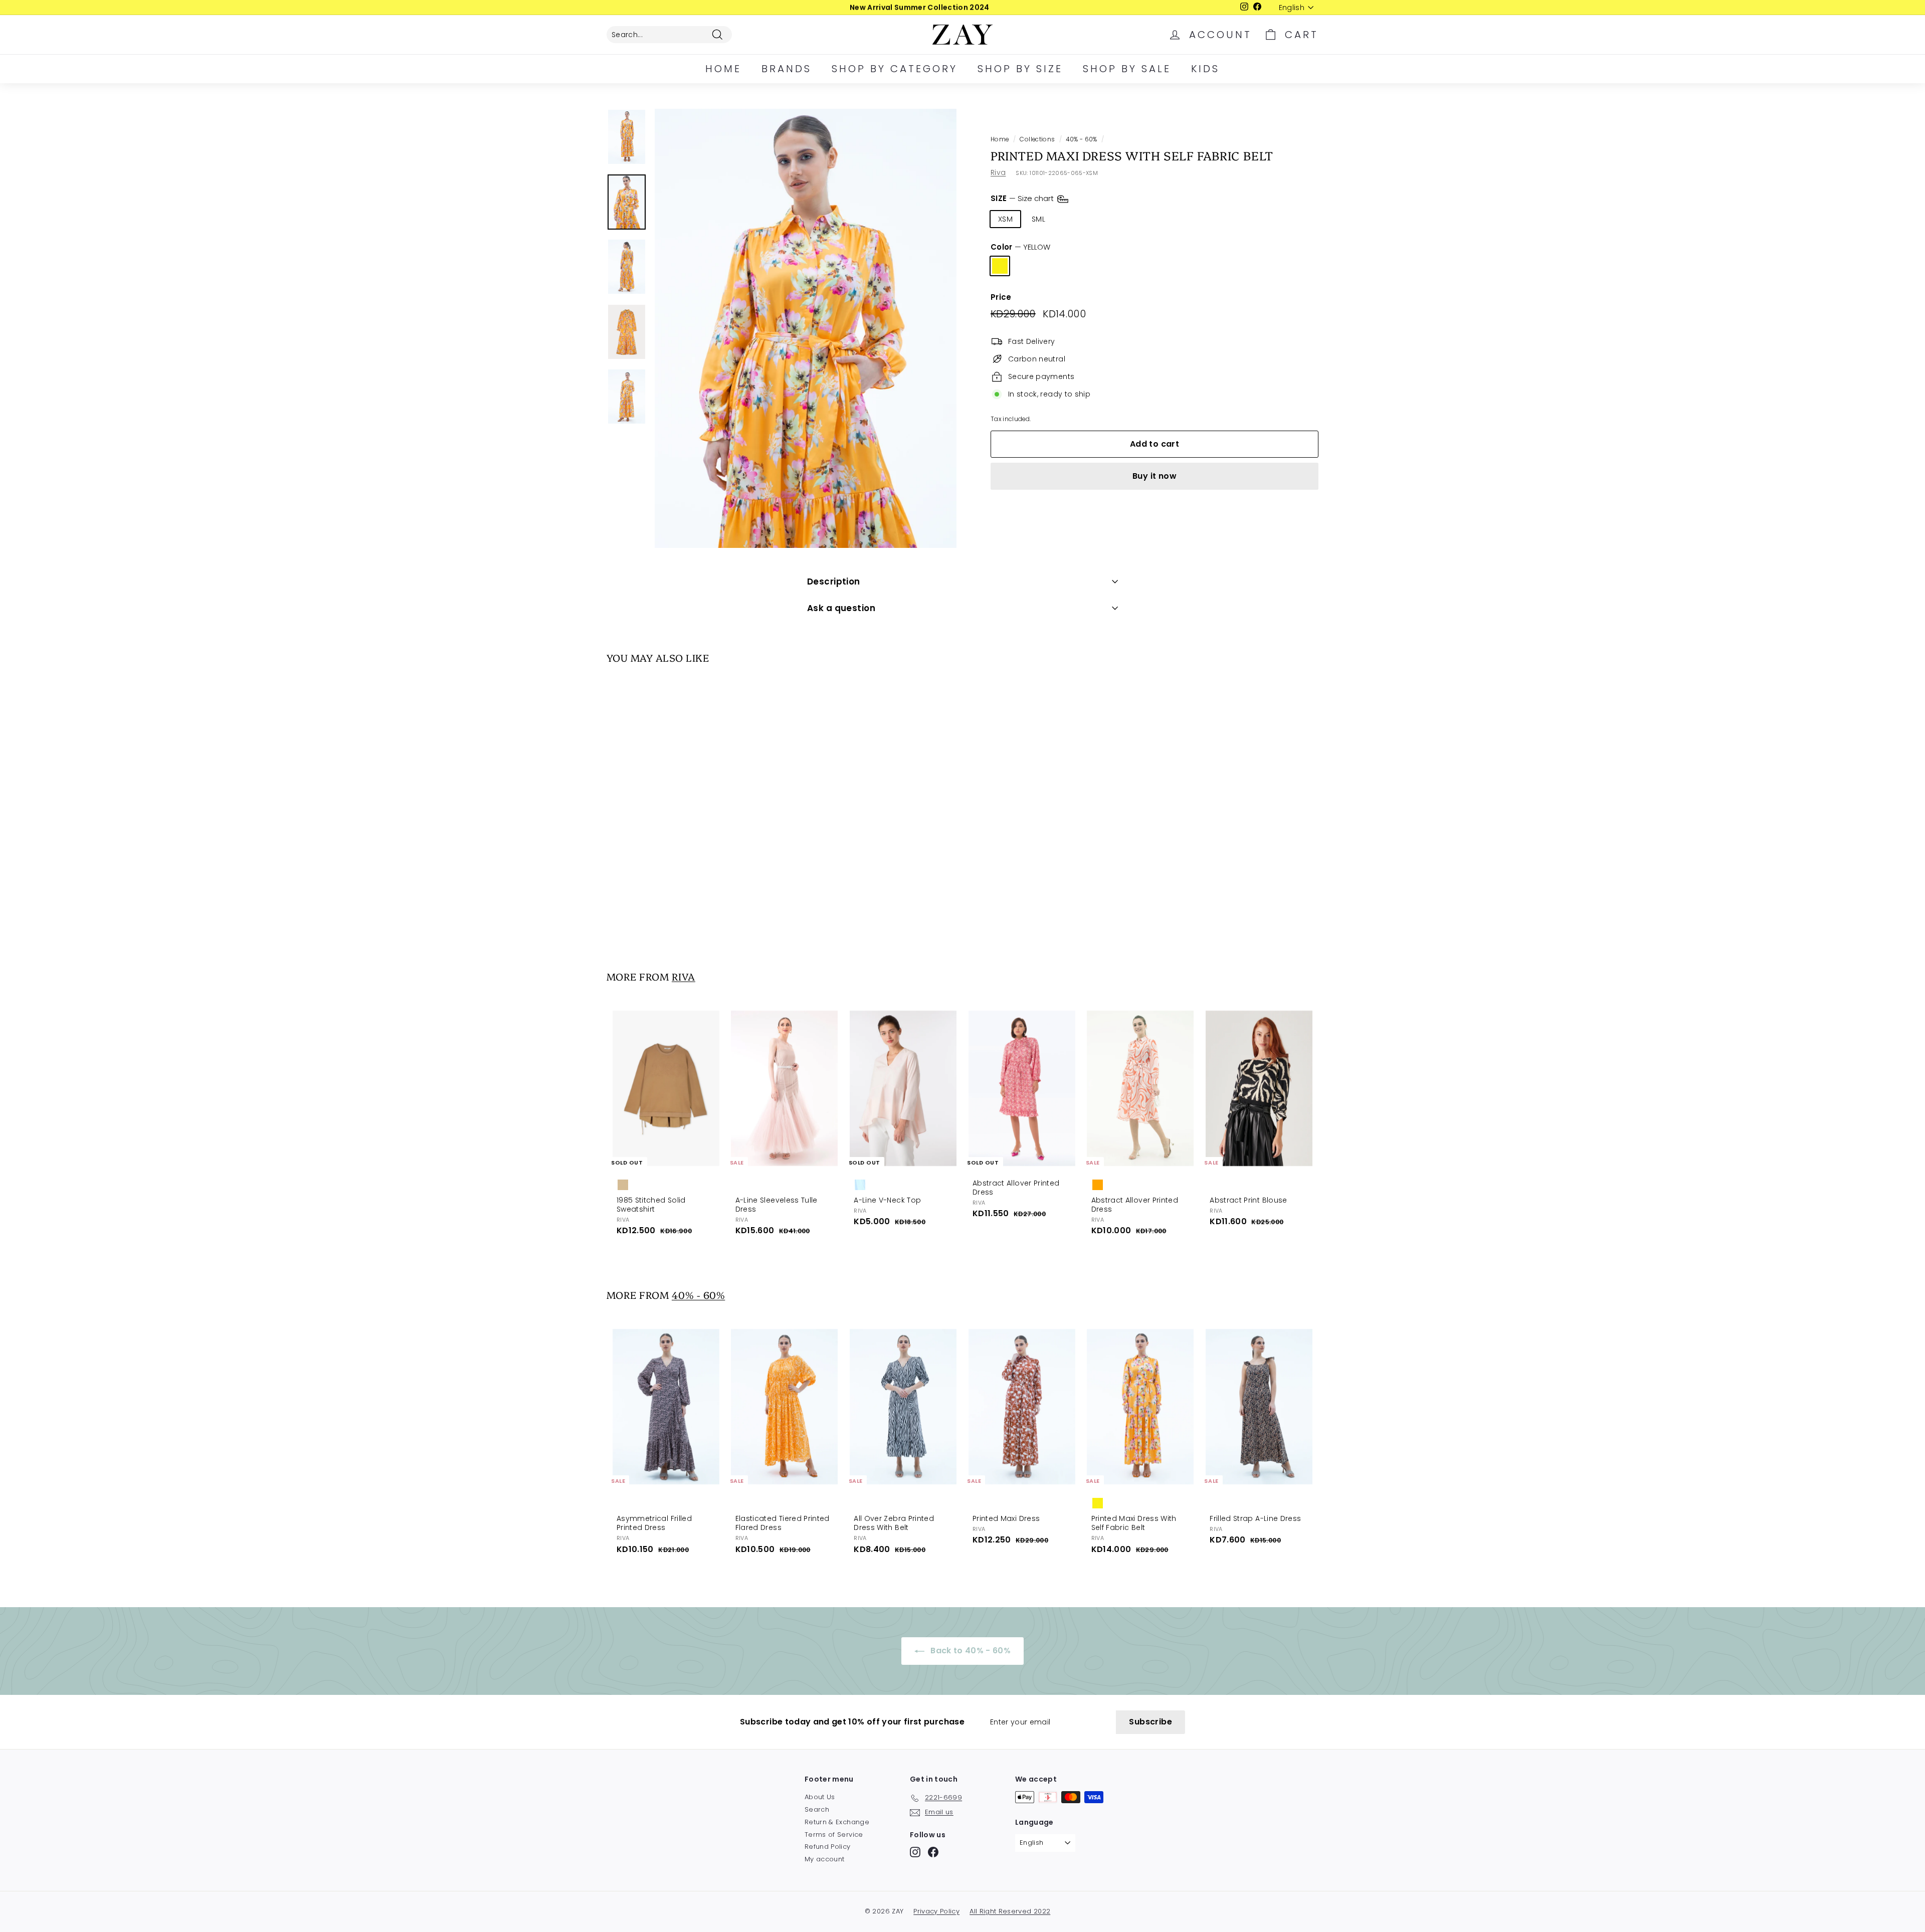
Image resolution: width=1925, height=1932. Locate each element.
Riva (998, 172)
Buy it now (1154, 476)
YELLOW (1000, 266)
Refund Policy (828, 1847)
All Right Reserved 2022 (1010, 1911)
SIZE (1023, 198)
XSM (1005, 219)
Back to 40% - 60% (970, 1651)
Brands (787, 69)
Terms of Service (834, 1834)
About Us (820, 1797)
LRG (1105, 219)
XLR (1137, 219)
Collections (1037, 139)
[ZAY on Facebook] (933, 1852)
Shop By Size (1020, 69)
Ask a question (841, 608)
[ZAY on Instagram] (915, 1852)
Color (1020, 247)
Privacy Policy (936, 1911)
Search (817, 1809)
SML (1038, 219)
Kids (1205, 69)
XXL (1167, 219)
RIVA (684, 976)
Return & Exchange (837, 1822)
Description (834, 582)
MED (1072, 219)
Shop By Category (895, 69)
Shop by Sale (1127, 69)
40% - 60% (1081, 139)
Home (723, 69)
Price (1001, 297)
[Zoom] (806, 328)
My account (825, 1859)
